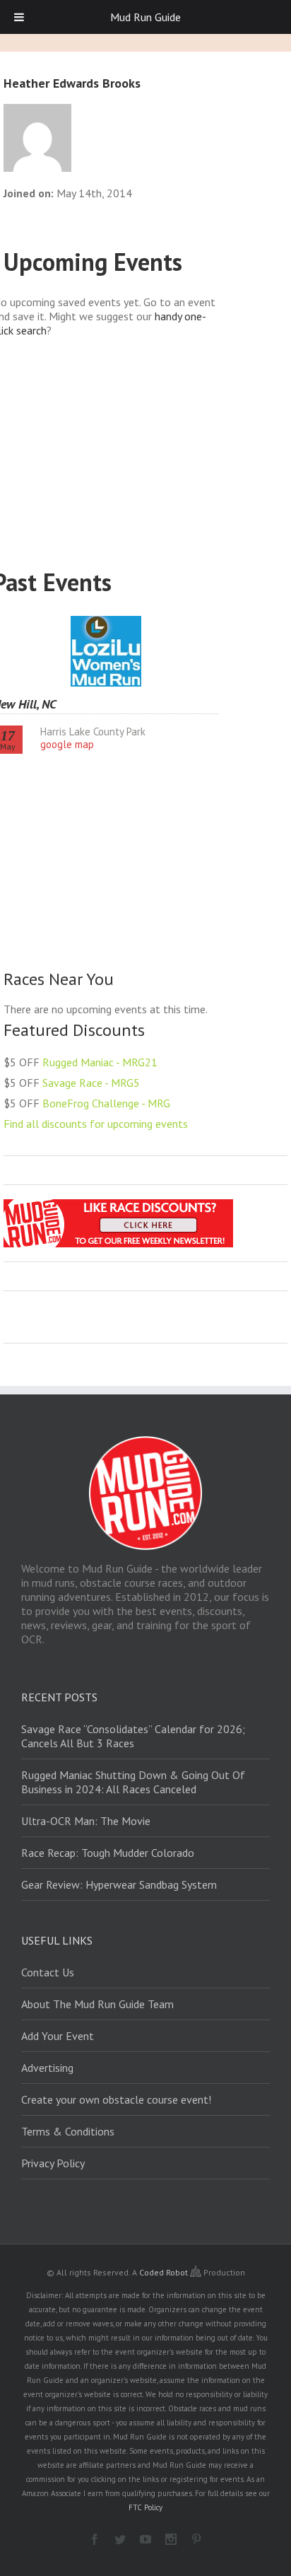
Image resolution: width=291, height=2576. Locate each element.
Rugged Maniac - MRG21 (100, 1062)
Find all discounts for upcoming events (96, 1124)
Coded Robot (165, 2272)
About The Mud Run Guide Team (97, 2004)
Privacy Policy (53, 2163)
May (8, 740)
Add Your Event (58, 2036)
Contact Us (48, 1972)
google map (67, 744)
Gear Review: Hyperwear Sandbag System (119, 1884)
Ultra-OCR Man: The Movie (86, 1821)
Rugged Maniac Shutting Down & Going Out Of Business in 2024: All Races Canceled (133, 1782)
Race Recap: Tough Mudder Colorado (108, 1853)
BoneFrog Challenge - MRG (106, 1103)
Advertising (47, 2068)
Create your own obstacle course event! (116, 2099)
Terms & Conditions (68, 2131)
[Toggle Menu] (19, 17)
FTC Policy (145, 2507)
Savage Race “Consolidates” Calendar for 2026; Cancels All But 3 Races (133, 1736)
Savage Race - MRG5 (91, 1083)
